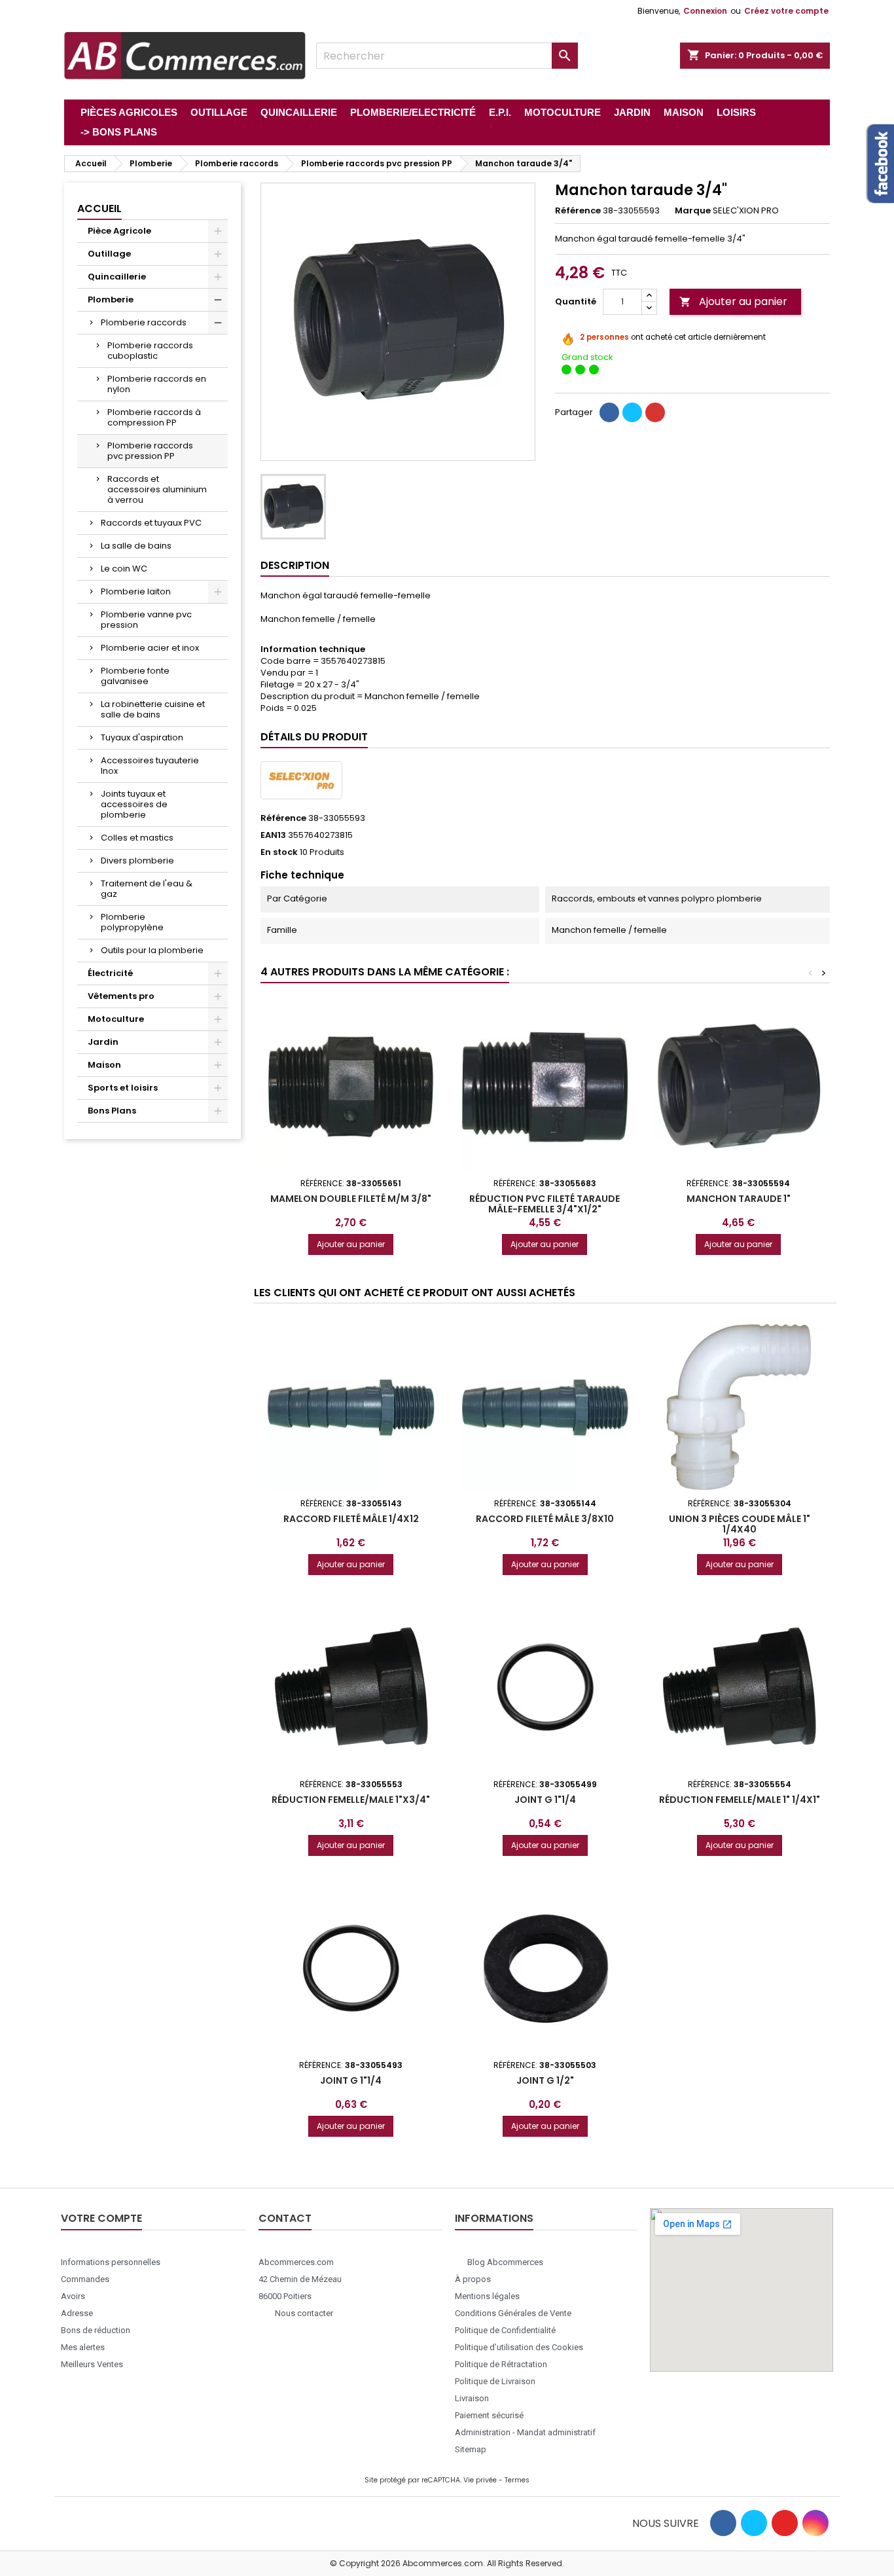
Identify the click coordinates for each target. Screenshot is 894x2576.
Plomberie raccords (144, 322)
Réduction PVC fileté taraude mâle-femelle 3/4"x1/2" (545, 1204)
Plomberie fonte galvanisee (135, 676)
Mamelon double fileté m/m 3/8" (351, 1199)
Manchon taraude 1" (739, 1199)
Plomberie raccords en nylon (157, 384)
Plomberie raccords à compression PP (154, 417)
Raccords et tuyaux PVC (151, 523)
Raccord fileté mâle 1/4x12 (351, 1519)
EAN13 (273, 835)
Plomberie (111, 299)
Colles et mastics (137, 838)
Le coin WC (124, 569)
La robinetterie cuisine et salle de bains (153, 709)
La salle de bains (136, 546)
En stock (279, 852)
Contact (285, 2218)
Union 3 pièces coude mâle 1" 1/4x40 (740, 1524)
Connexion (705, 11)
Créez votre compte (786, 11)
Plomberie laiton (136, 591)
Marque (693, 211)
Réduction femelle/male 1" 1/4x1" (740, 1800)
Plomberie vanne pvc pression (146, 620)
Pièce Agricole (119, 231)
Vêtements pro (121, 996)
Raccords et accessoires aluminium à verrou (157, 489)
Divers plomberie (137, 861)
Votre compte (101, 2218)
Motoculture (116, 1019)
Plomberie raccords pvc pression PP (150, 451)
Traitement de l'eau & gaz (147, 889)
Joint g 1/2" (545, 2080)
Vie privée (480, 2480)
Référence (578, 211)
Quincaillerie (117, 277)
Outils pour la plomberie (152, 950)
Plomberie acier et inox (150, 648)
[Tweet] (632, 412)
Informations (494, 2218)
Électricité (110, 973)
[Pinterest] (655, 412)
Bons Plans (112, 1111)
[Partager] (609, 412)
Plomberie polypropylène (132, 922)
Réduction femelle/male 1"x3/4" (351, 1800)
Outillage (109, 254)
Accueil (99, 209)
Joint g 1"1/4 (545, 1800)
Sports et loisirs (123, 1088)
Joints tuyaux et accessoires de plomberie (134, 804)
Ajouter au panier (733, 301)
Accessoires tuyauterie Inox (150, 766)
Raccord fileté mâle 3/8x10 (545, 1519)
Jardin (103, 1042)
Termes (517, 2480)
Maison (104, 1065)
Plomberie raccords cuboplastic (150, 351)
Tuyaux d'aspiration (142, 737)
